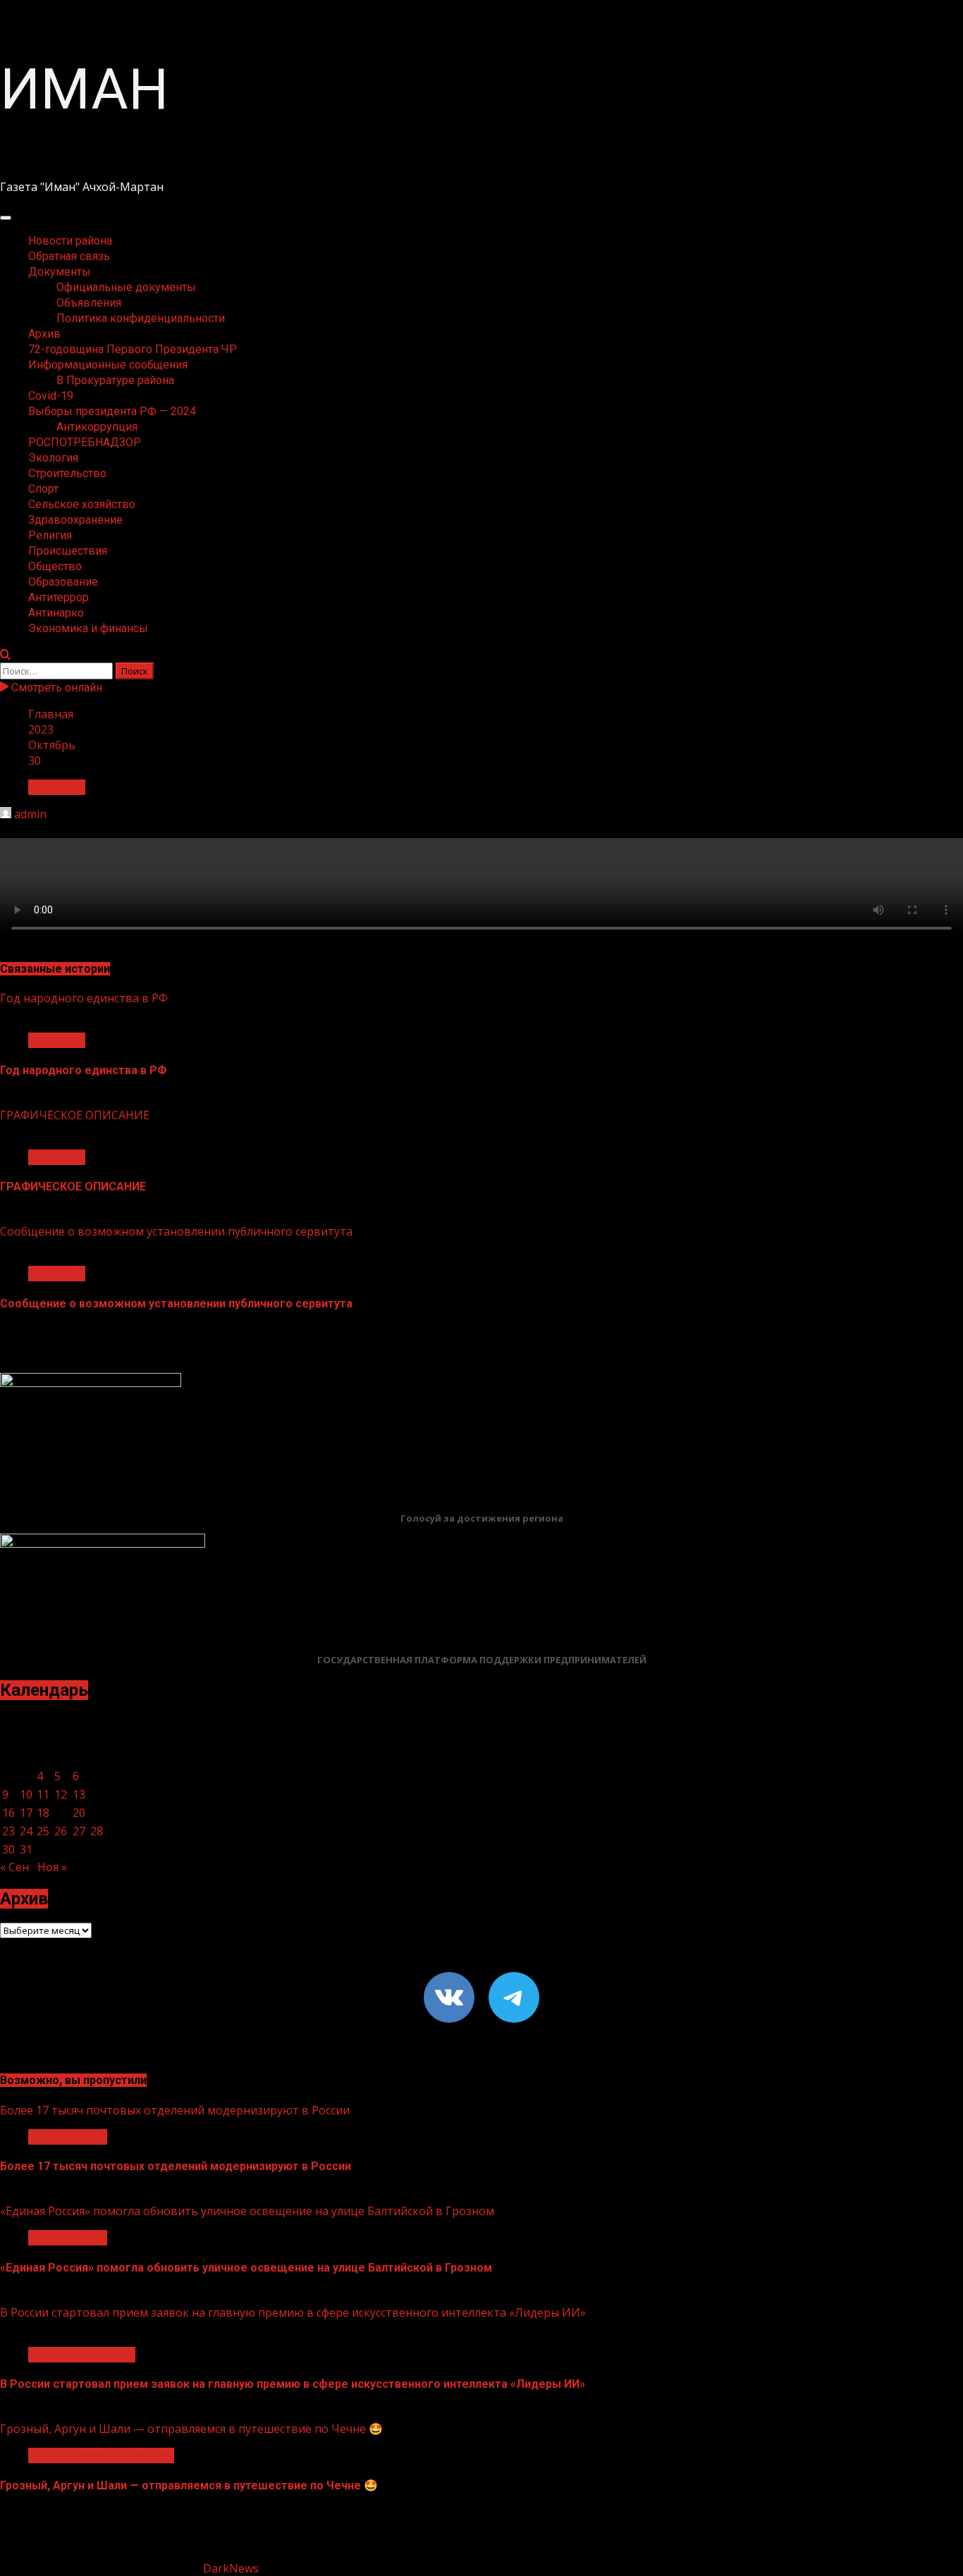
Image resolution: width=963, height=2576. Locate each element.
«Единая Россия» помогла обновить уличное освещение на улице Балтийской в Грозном (247, 2211)
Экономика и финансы (88, 628)
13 (79, 1794)
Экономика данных (82, 2355)
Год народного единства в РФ (84, 998)
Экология (53, 458)
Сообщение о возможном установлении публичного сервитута (176, 1231)
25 (43, 1831)
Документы (60, 272)
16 (8, 1813)
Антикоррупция (97, 427)
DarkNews (231, 2568)
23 (8, 1831)
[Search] (5, 655)
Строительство (67, 473)
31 (26, 1849)
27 (79, 1831)
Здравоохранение (75, 520)
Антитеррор (59, 597)
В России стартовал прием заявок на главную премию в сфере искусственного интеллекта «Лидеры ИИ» (293, 2312)
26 (61, 1831)
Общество (55, 566)
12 (61, 1794)
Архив (44, 334)
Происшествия (68, 551)
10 (26, 1794)
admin (30, 814)
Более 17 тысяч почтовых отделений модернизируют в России (175, 2110)
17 (26, 1813)
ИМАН (84, 90)
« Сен (14, 1867)
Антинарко (56, 613)
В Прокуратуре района (115, 380)
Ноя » (52, 1867)
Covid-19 (51, 396)
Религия (50, 535)
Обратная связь (69, 256)
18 (43, 1813)
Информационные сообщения (108, 365)
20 (79, 1813)
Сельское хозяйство (82, 504)
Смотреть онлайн (55, 688)
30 (8, 1849)
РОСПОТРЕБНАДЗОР (85, 442)
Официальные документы (126, 287)
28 (97, 1831)
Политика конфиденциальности (141, 318)
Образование (63, 582)
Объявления (89, 303)
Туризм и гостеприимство (101, 2455)
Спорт (43, 489)
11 (43, 1794)
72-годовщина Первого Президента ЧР (133, 349)
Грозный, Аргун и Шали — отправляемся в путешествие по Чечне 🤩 (191, 2429)
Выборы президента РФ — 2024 (112, 411)
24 (26, 1831)
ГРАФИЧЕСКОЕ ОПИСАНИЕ (75, 1115)
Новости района (70, 241)
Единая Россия (68, 2137)
